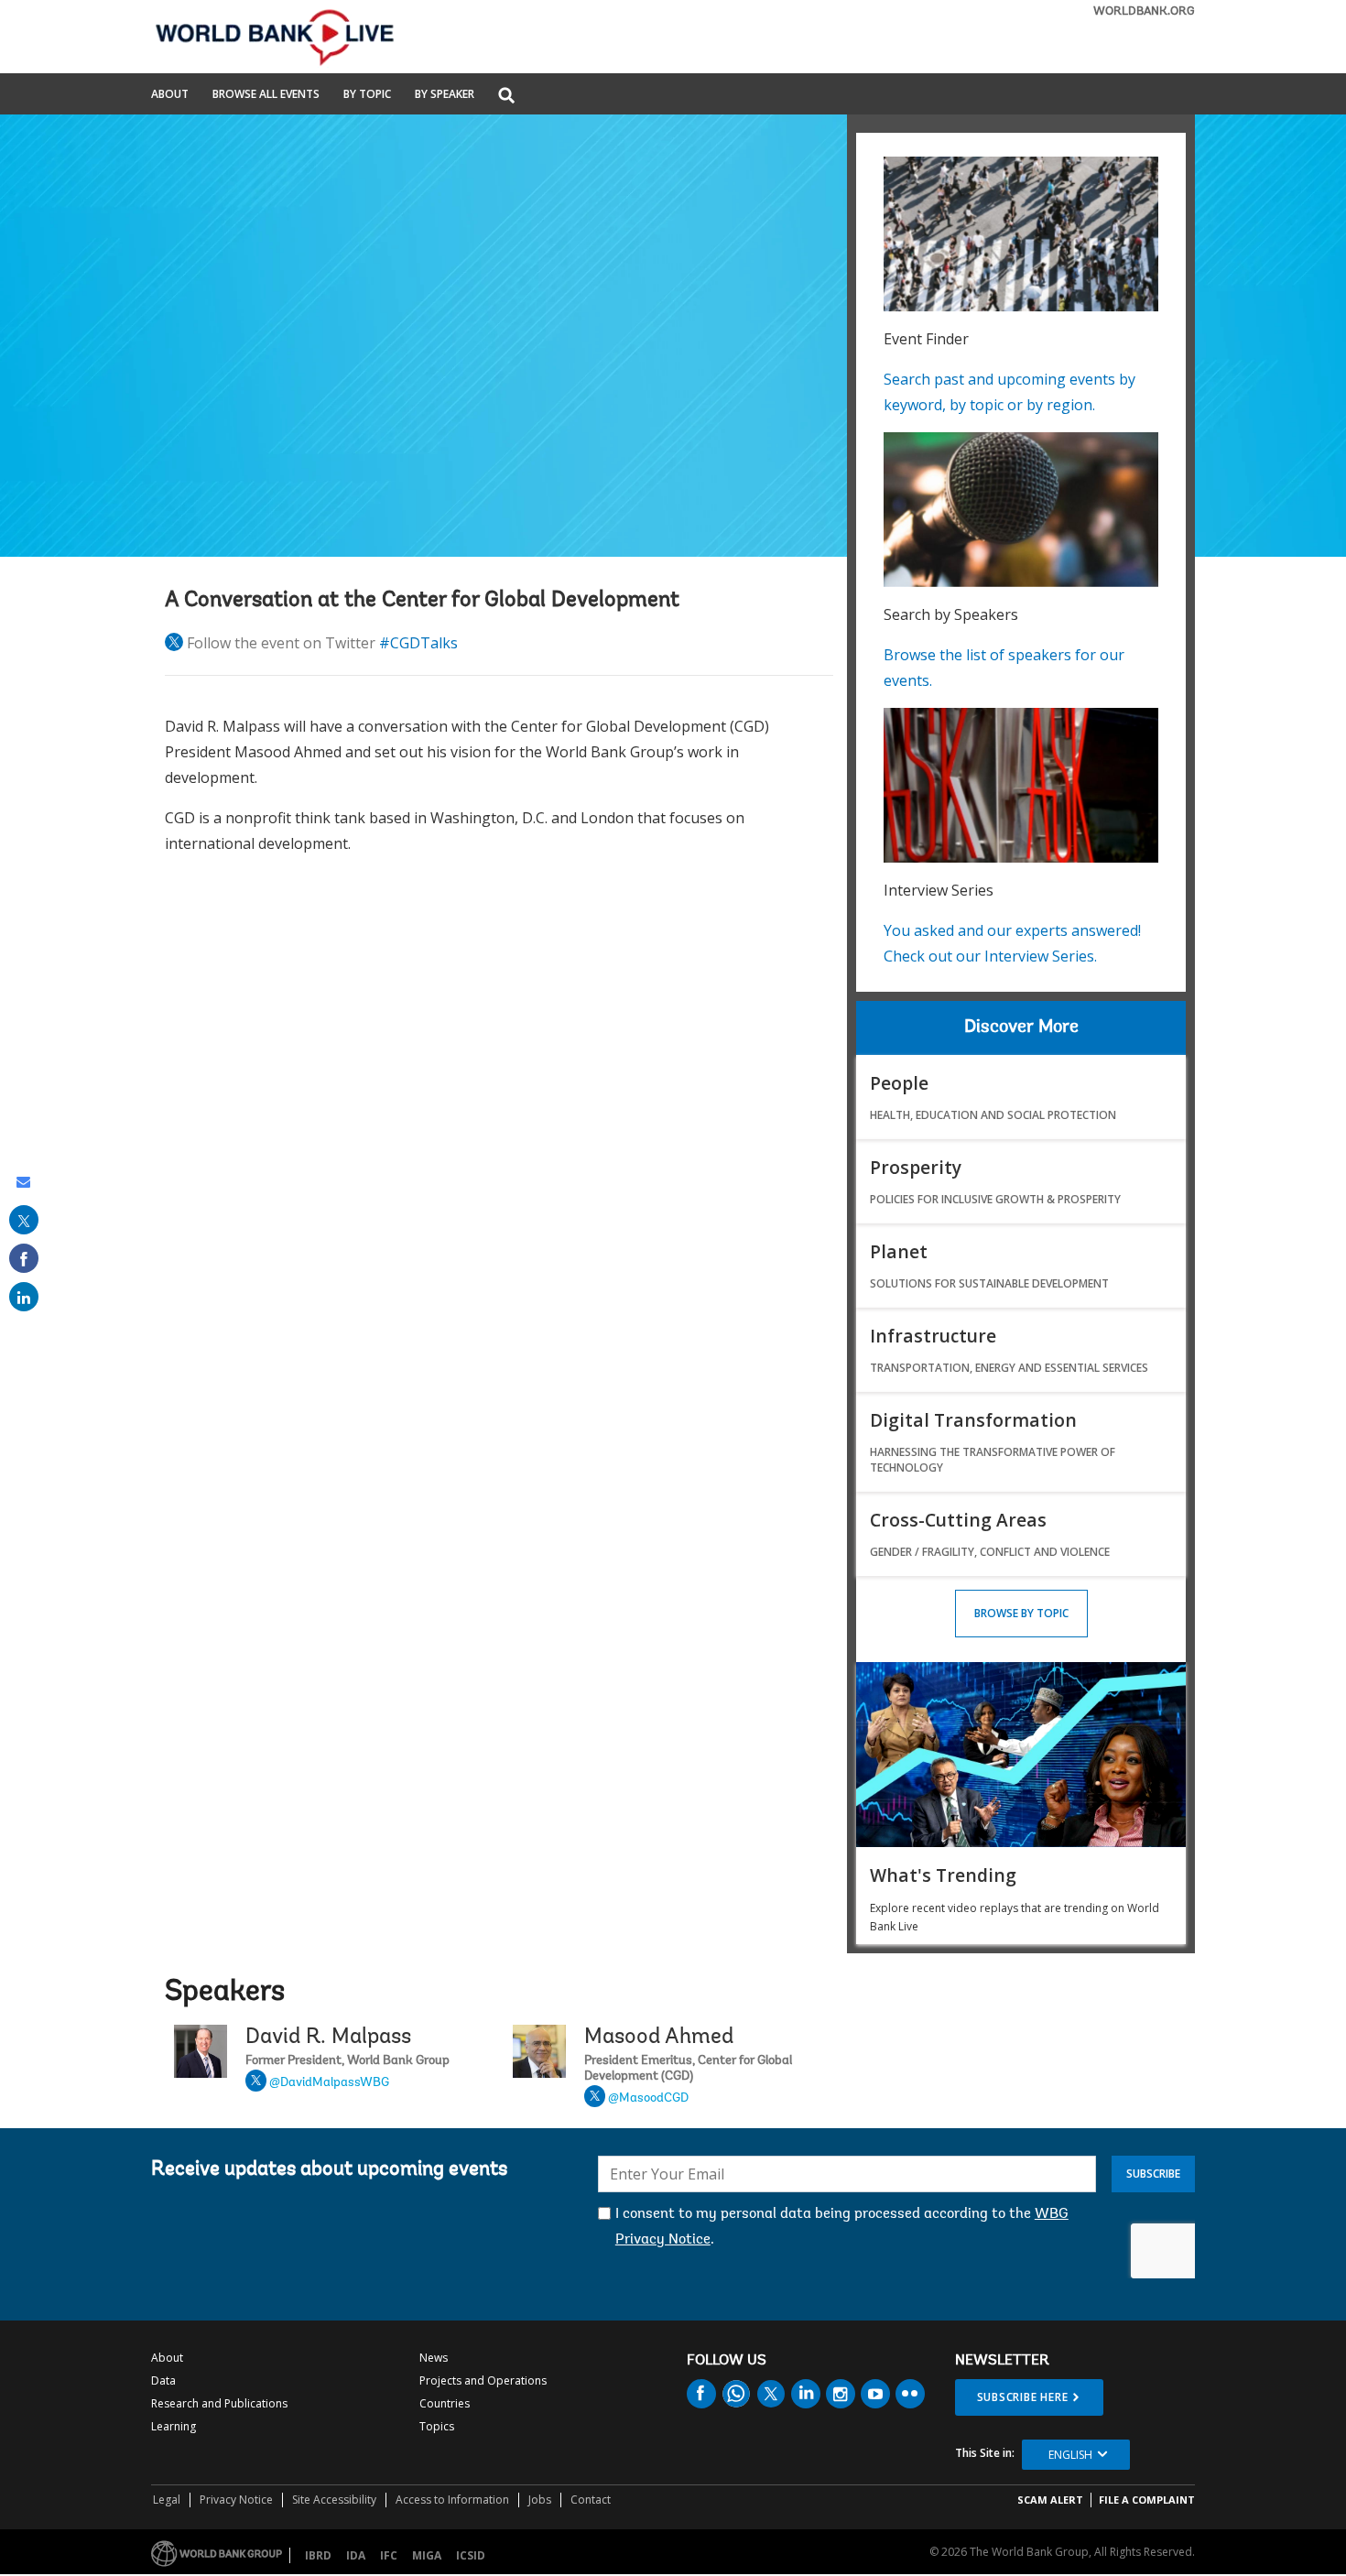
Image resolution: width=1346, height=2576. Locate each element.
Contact (591, 2500)
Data (163, 2380)
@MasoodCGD (648, 2099)
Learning (174, 2426)
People (899, 1083)
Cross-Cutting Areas (958, 1520)
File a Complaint (1147, 2500)
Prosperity (916, 1167)
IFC (389, 2555)
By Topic (367, 95)
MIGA (427, 2555)
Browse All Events (266, 95)
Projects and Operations (483, 2380)
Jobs (540, 2500)
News (434, 2358)
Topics (437, 2426)
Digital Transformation (973, 1420)
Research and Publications (219, 2403)
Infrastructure (933, 1336)
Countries (445, 2403)
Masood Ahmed (659, 2038)
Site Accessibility (334, 2500)
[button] (506, 97)
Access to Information (452, 2500)
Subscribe (1153, 2174)
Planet (899, 1251)
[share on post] (24, 1220)
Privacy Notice (236, 2500)
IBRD (318, 2555)
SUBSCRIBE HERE (1023, 2397)
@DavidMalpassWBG (329, 2083)
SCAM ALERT (1050, 2500)
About (170, 95)
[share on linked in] (24, 1297)
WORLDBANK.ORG (1144, 11)
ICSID (471, 2555)
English (1070, 2455)
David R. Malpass (328, 2038)
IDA (356, 2555)
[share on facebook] (24, 1258)
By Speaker (445, 95)
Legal (167, 2500)
